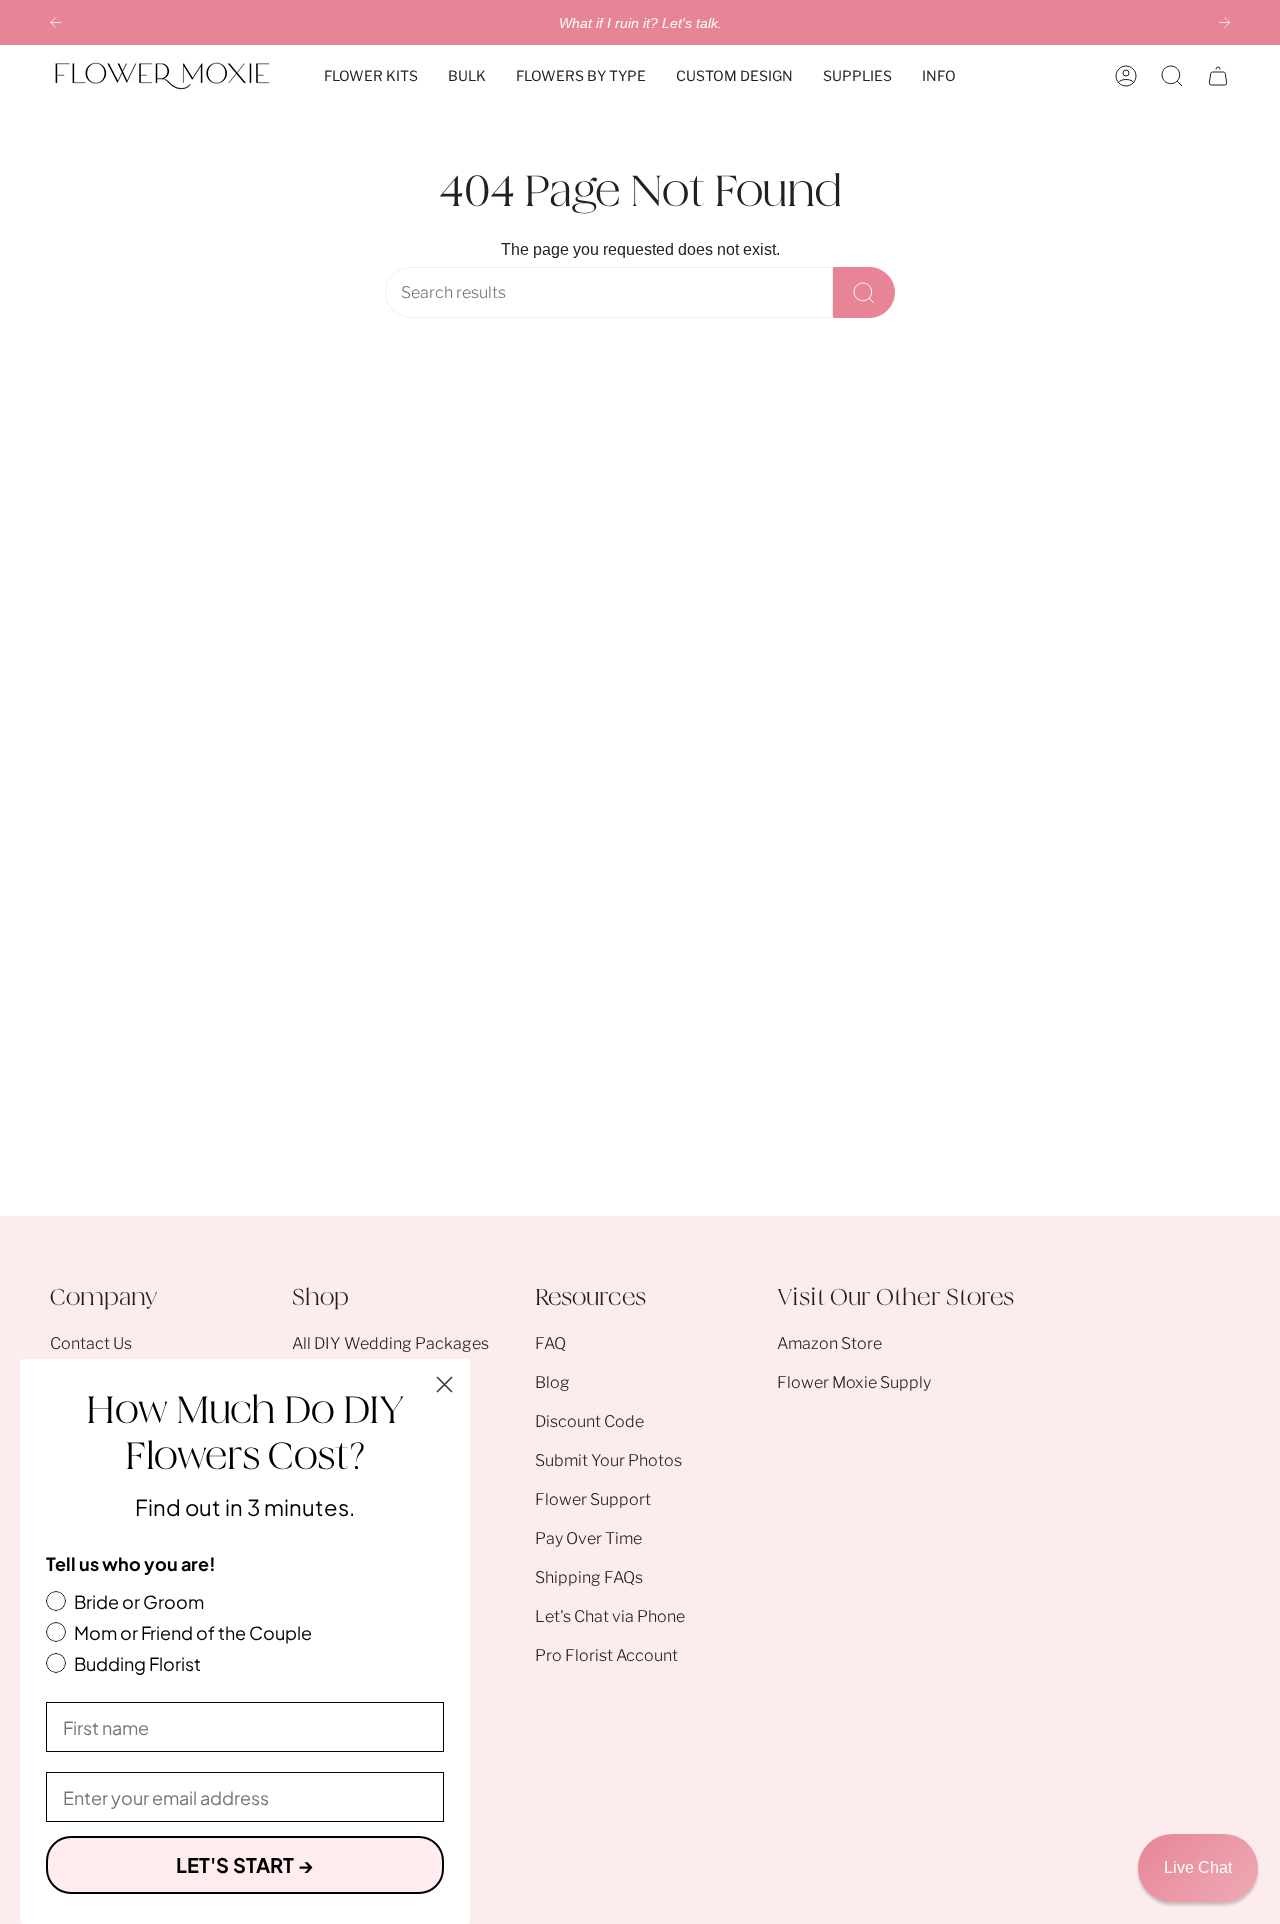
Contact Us (91, 1343)
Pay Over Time (588, 1538)
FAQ (550, 1343)
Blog (552, 1382)
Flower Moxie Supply (854, 1382)
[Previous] (55, 22)
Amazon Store (829, 1343)
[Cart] (1218, 76)
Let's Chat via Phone (610, 1616)
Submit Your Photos (608, 1460)
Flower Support (593, 1499)
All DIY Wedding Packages (390, 1343)
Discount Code (589, 1421)
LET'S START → (245, 1864)
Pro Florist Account (606, 1655)
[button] (371, 76)
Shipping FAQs (589, 1577)
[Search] (864, 292)
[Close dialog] (444, 1384)
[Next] (1224, 22)
